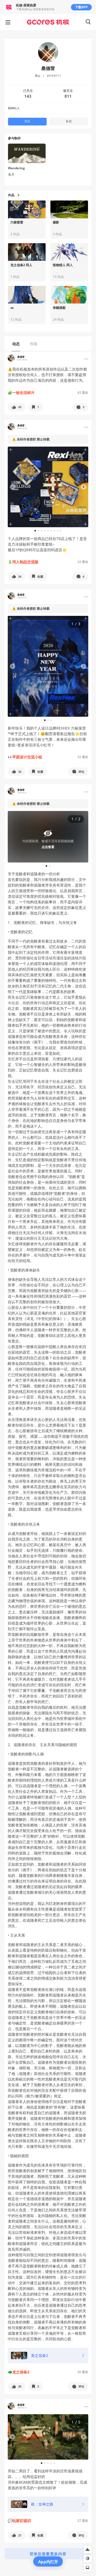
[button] (17, 407)
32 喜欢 (83, 757)
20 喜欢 (83, 2372)
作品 (11, 195)
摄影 (56, 222)
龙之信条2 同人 (21, 265)
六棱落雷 (17, 222)
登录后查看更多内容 (48, 2554)
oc (12, 308)
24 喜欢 (83, 562)
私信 (69, 121)
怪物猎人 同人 (63, 265)
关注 (27, 121)
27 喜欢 (83, 2521)
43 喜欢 (83, 393)
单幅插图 (59, 308)
